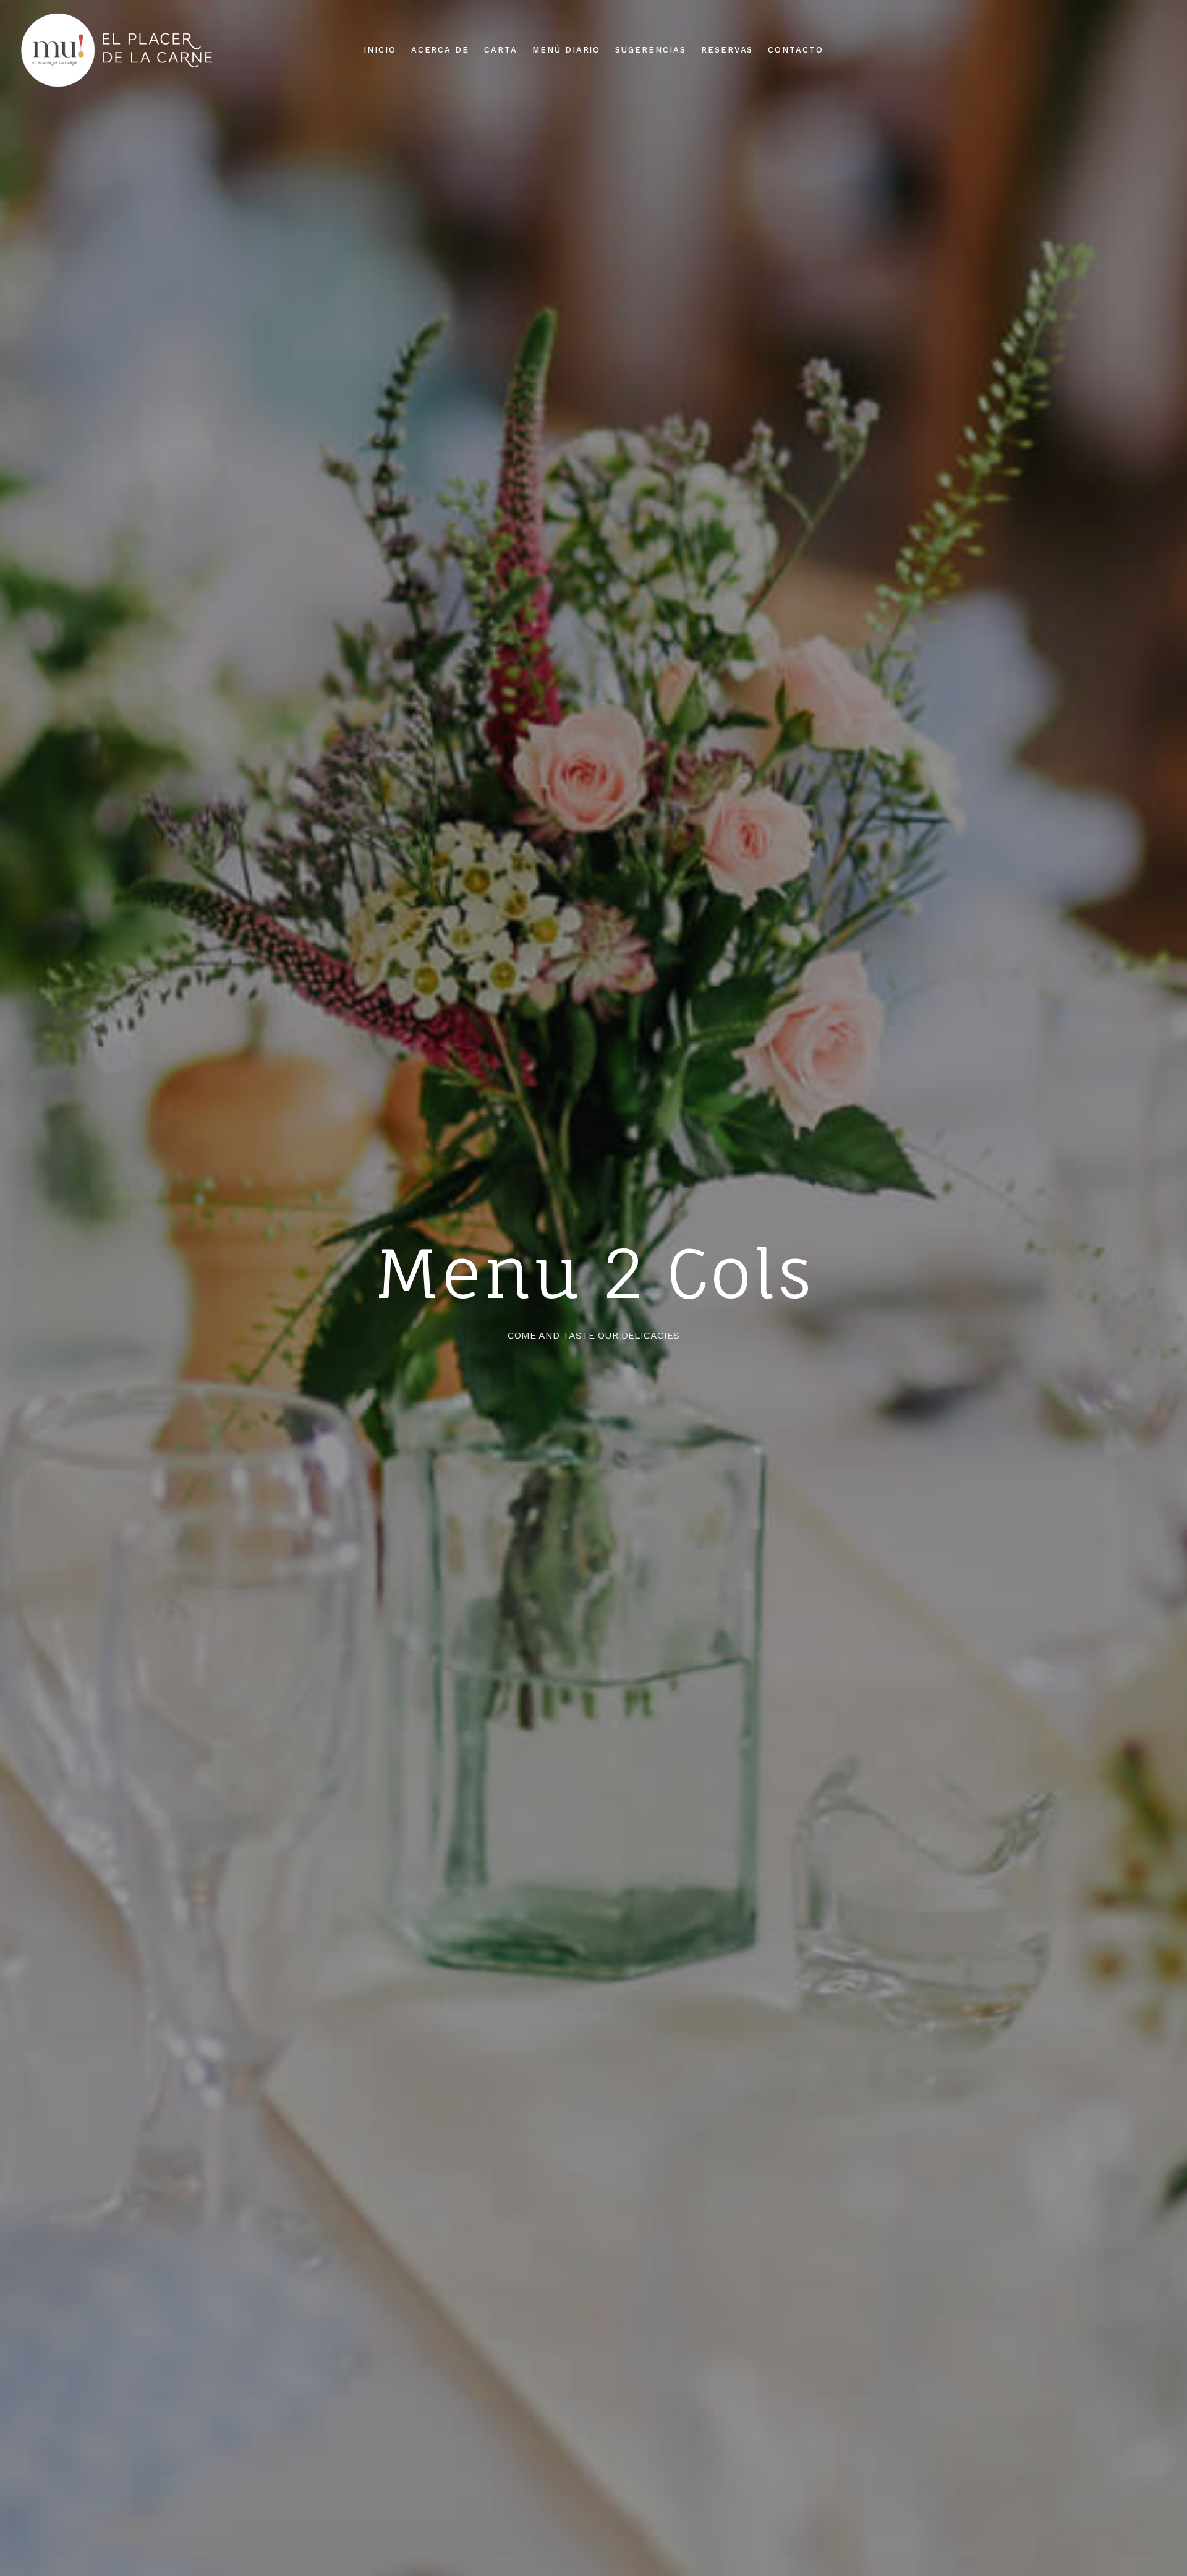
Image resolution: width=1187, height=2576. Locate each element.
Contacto (796, 50)
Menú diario (566, 50)
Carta (501, 50)
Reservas (727, 50)
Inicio (380, 50)
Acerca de (440, 50)
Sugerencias (650, 50)
